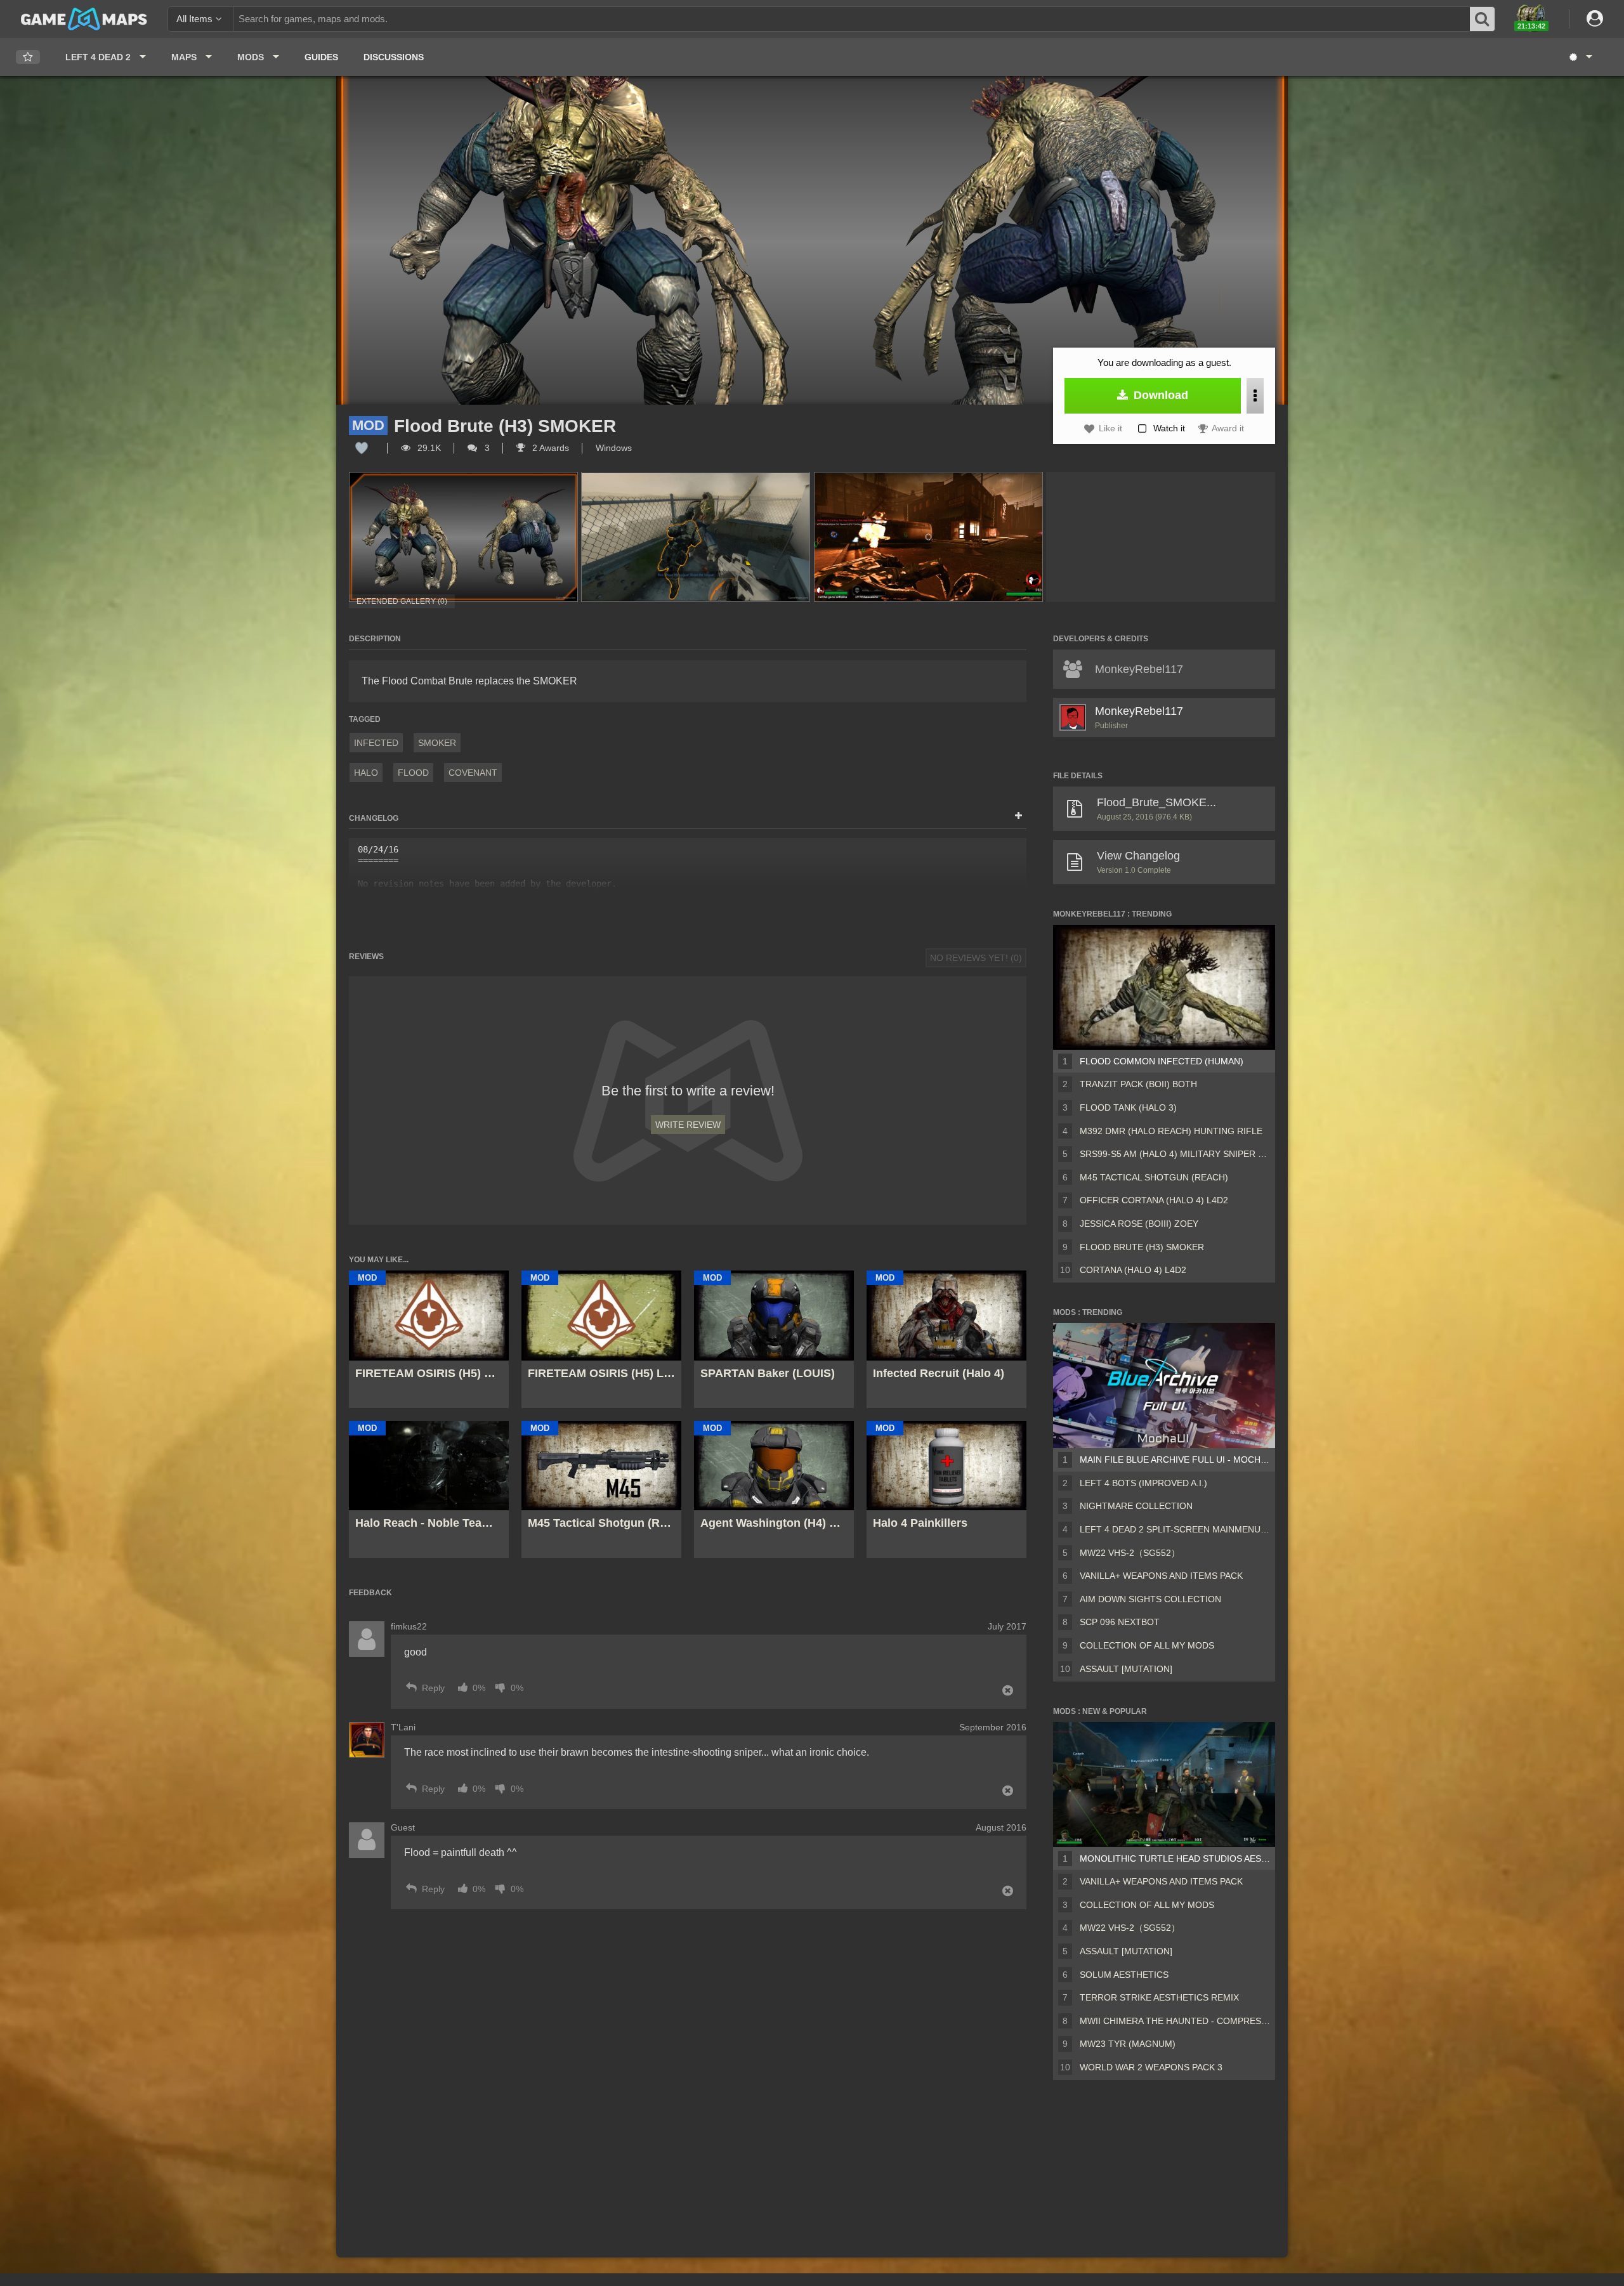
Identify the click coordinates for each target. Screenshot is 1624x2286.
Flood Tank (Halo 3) (1128, 1107)
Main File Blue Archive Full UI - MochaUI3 (1175, 1460)
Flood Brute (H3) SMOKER (1142, 1247)
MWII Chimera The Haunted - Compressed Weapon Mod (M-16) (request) (1175, 2021)
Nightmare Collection (1136, 1506)
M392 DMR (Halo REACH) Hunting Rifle (1171, 1131)
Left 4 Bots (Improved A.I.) (1143, 1483)
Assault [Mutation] (1126, 1669)
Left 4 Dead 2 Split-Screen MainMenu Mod (1175, 1529)
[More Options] (1255, 396)
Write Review (688, 1125)
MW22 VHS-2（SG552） (1130, 1553)
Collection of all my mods (1147, 1645)
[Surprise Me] (1580, 57)
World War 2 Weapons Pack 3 (1151, 2067)
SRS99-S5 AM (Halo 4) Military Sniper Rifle (1175, 1154)
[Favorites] (28, 57)
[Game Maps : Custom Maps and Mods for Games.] (84, 18)
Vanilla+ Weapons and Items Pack (1161, 1576)
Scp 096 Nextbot (1120, 1622)
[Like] (362, 448)
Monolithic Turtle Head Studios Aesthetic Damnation (1175, 1858)
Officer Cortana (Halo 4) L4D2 (1154, 1200)
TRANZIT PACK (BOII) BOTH (1138, 1084)
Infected (376, 743)
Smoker (437, 743)
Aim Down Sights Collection (1150, 1599)
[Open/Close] (1018, 816)
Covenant (473, 773)
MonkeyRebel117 (1139, 711)
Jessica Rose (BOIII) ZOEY (1139, 1224)
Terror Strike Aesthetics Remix (1159, 1997)
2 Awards (549, 448)
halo (366, 773)
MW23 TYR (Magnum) (1128, 2044)
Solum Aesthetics (1124, 1975)
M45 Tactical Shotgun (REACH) (1154, 1177)
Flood (413, 773)
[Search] (1483, 19)
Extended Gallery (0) (402, 601)
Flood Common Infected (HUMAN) (1162, 1061)
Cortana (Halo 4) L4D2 (1133, 1270)
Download (1159, 395)
